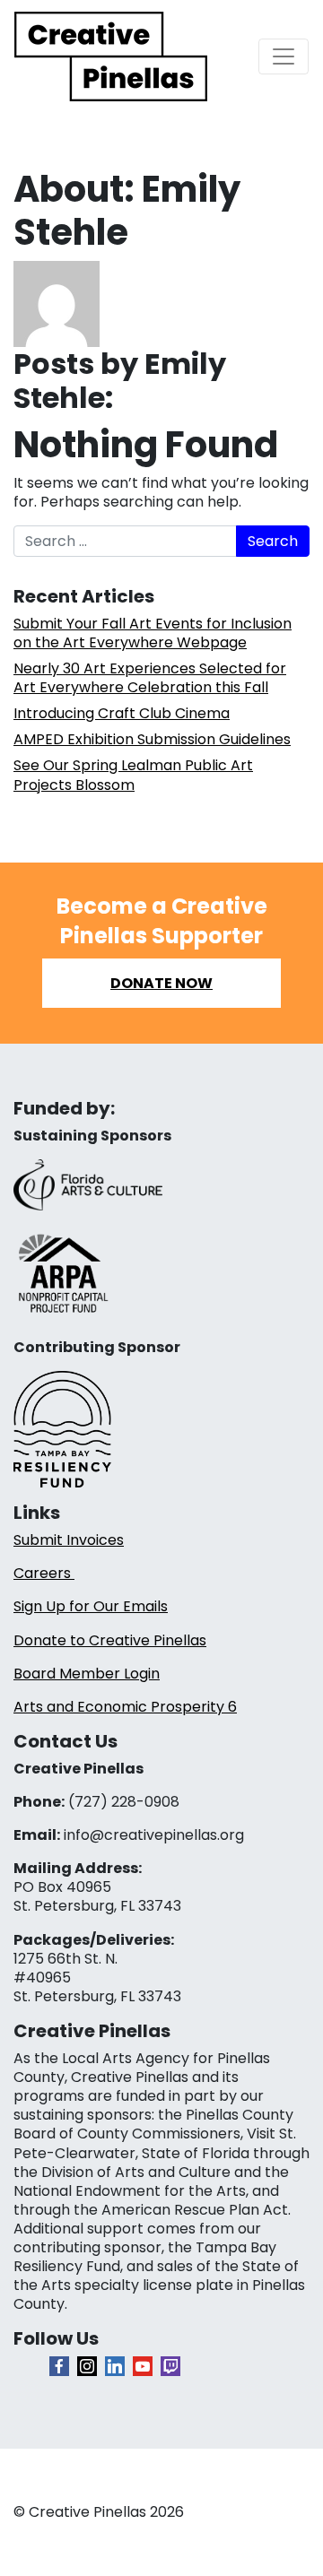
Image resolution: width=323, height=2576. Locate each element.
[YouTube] (143, 2366)
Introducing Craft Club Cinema (122, 713)
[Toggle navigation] (284, 56)
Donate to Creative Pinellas (110, 1640)
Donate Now (161, 983)
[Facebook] (59, 2366)
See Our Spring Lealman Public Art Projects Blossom (133, 775)
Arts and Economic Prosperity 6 (125, 1707)
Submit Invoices (69, 1540)
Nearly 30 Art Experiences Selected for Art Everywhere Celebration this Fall (150, 678)
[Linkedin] (115, 2366)
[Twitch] (170, 2366)
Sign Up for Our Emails (91, 1606)
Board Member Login (87, 1674)
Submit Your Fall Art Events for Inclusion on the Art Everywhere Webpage (153, 633)
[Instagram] (87, 2366)
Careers (44, 1573)
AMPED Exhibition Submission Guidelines (152, 739)
